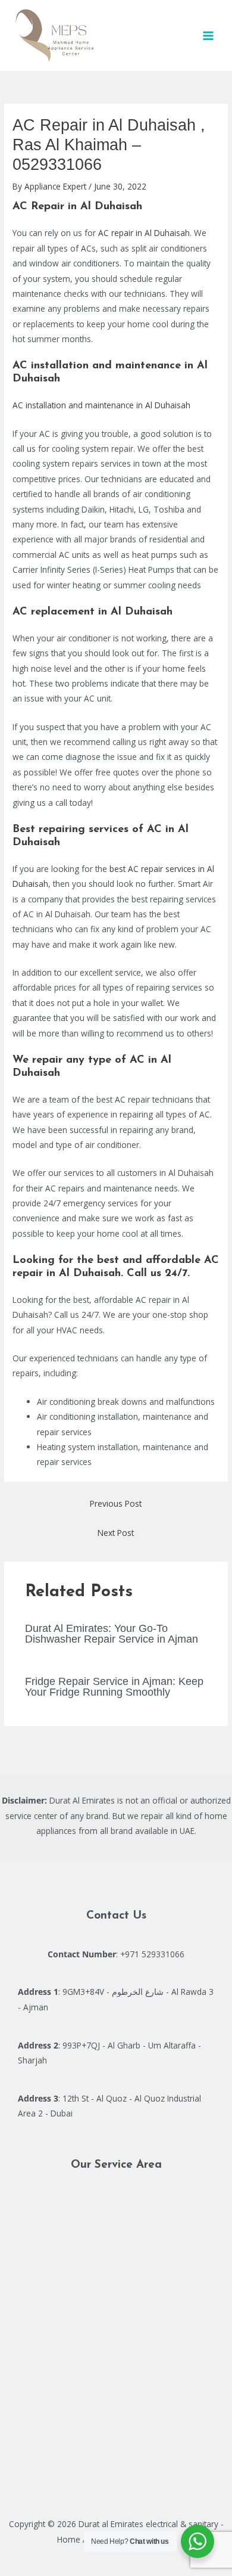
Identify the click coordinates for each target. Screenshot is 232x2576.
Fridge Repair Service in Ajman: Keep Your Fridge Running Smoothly (114, 1686)
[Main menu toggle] (209, 35)
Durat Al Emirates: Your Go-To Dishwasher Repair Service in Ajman (112, 1633)
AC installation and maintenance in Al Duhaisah (101, 405)
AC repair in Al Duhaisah (144, 233)
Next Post (116, 1533)
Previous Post (116, 1503)
